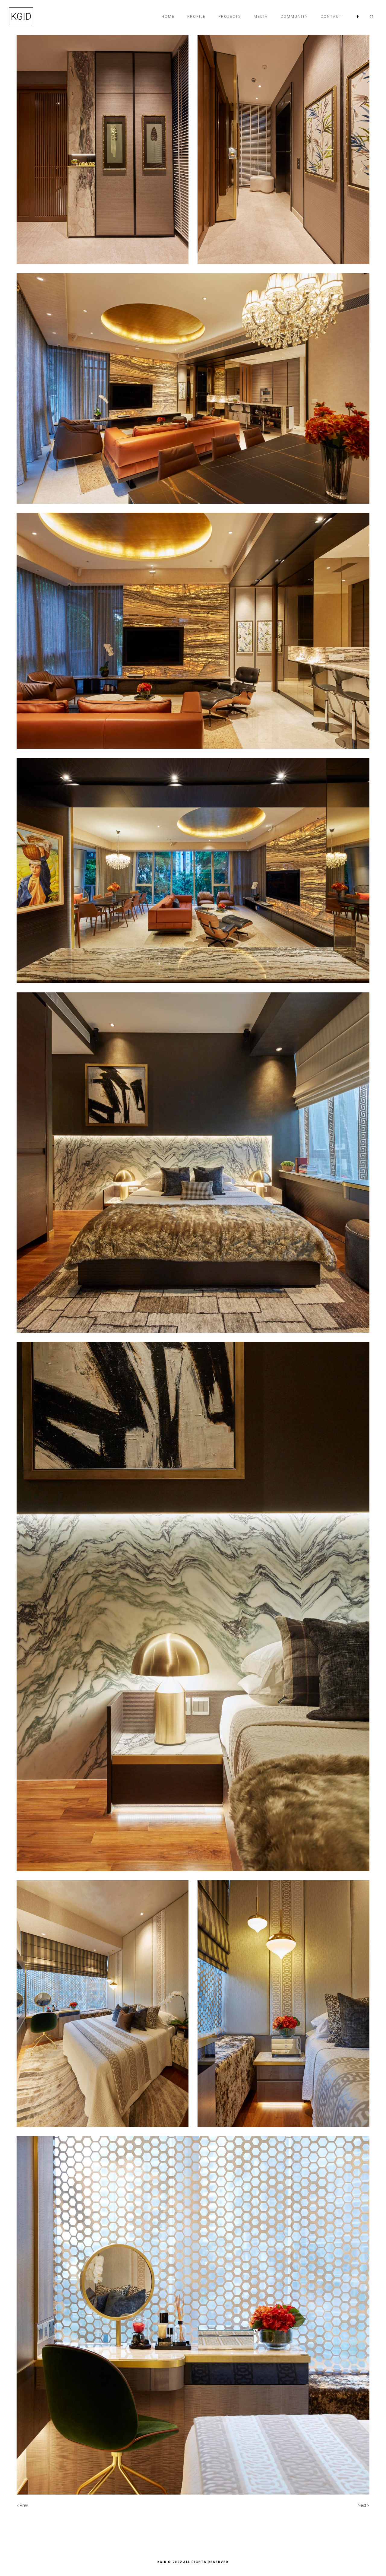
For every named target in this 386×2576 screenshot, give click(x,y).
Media (261, 17)
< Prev (22, 2505)
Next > (364, 2505)
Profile (196, 17)
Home (168, 17)
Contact (331, 17)
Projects (230, 17)
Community (294, 17)
